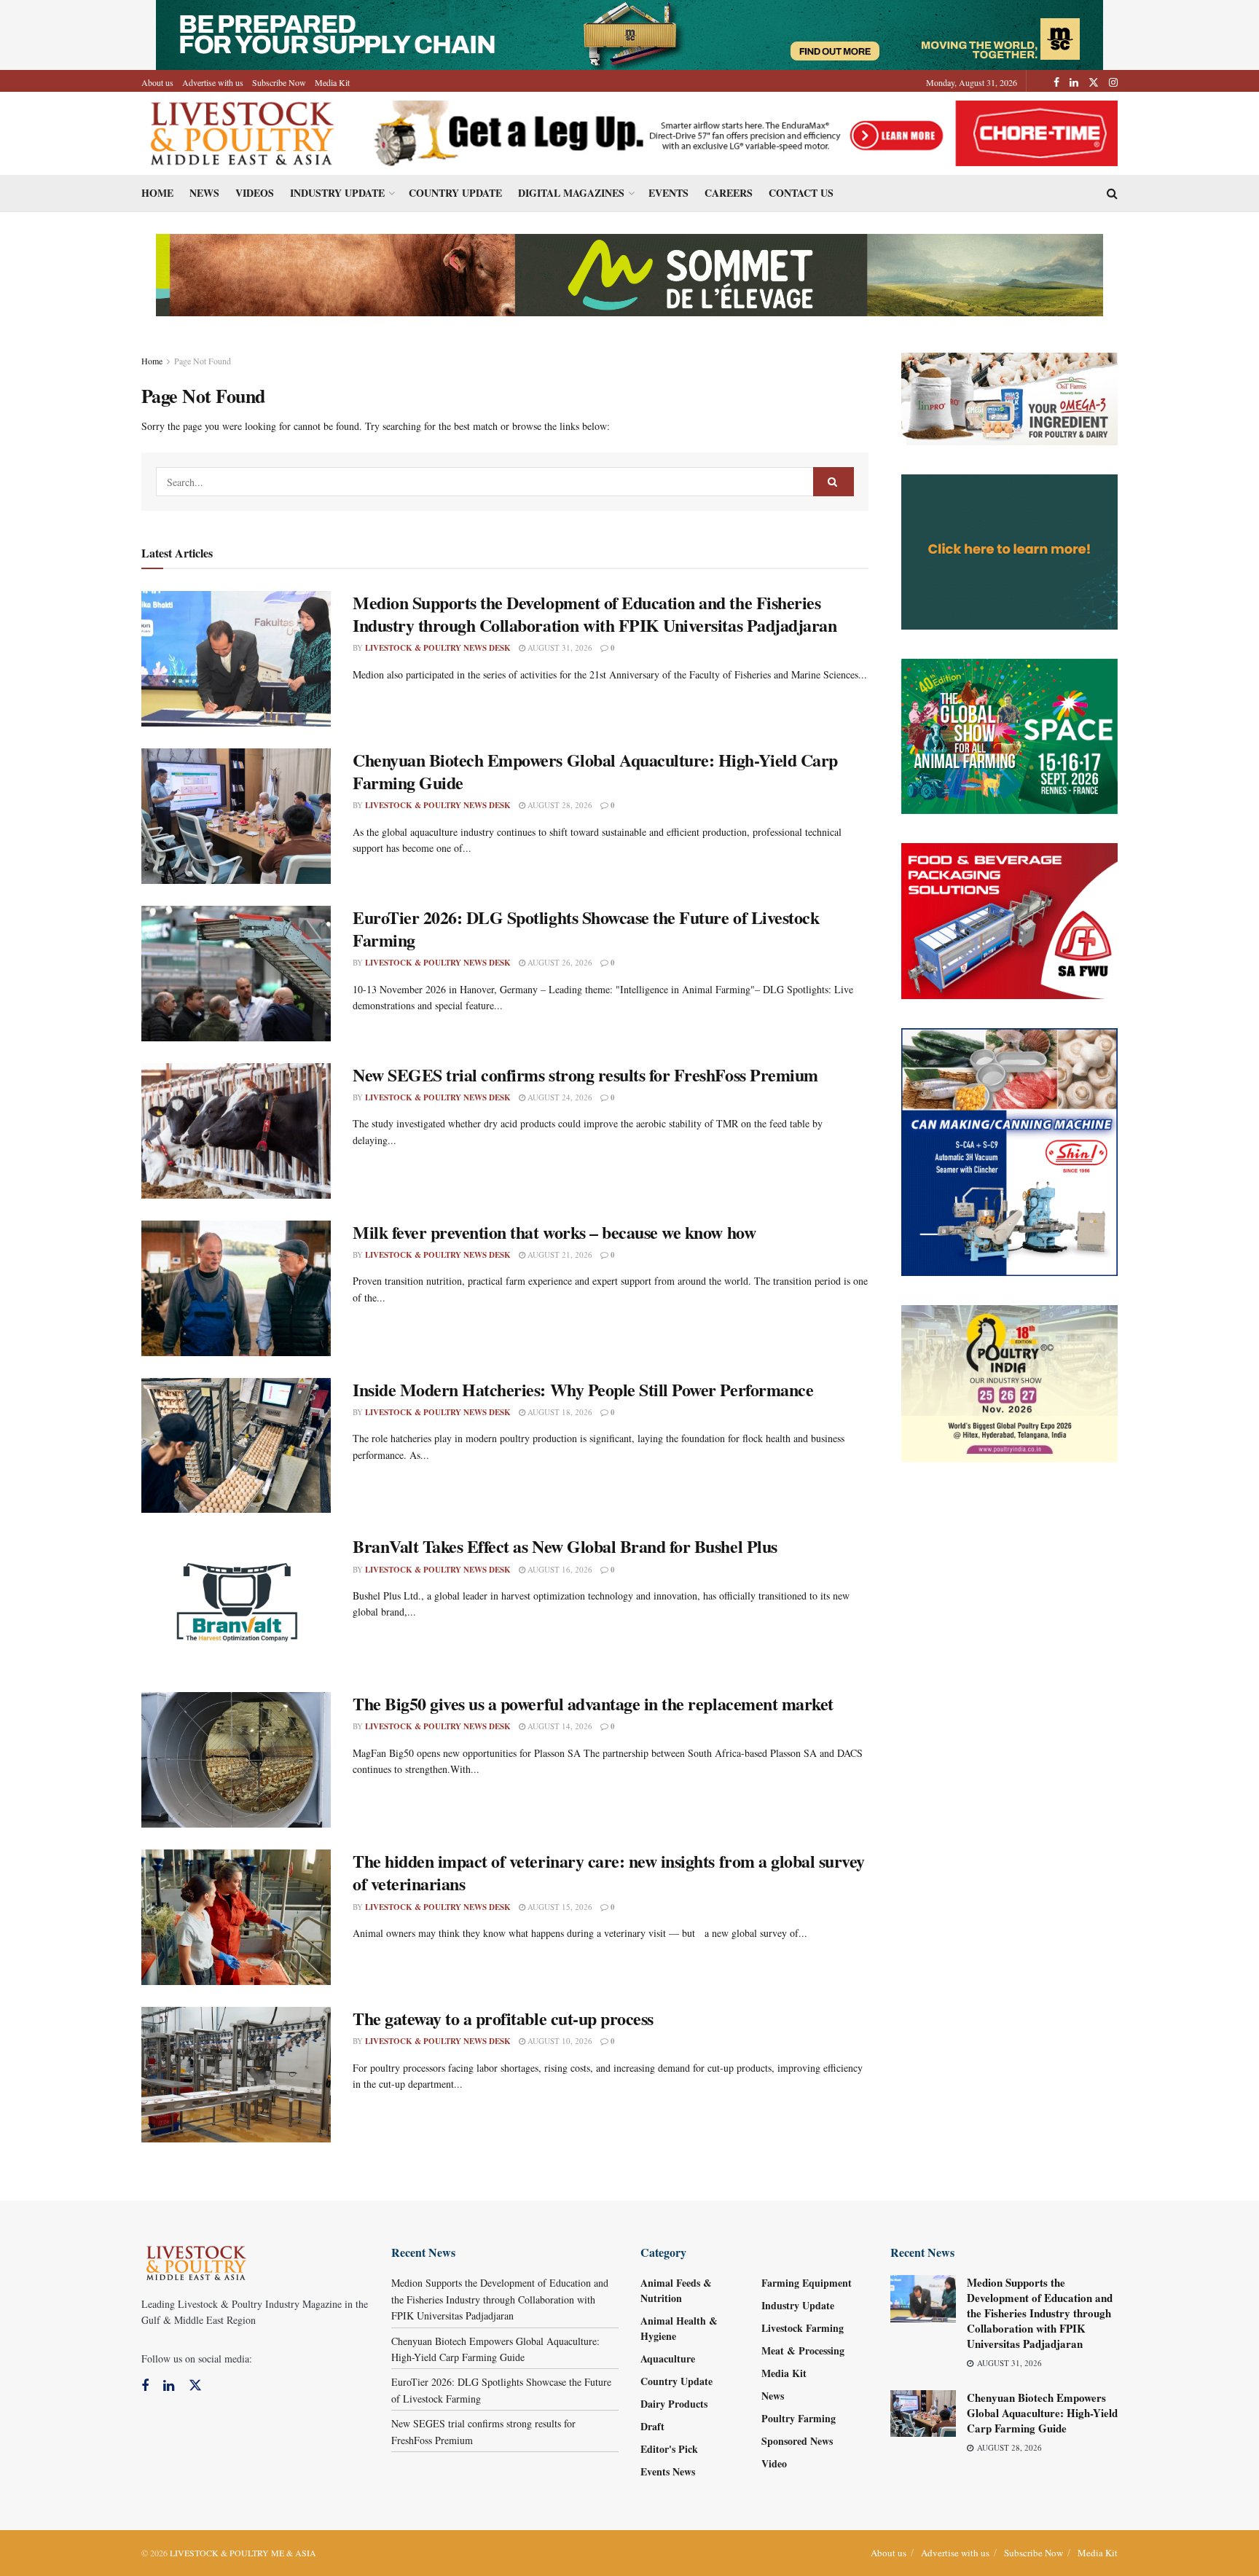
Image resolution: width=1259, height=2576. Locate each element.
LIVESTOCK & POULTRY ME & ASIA (243, 2553)
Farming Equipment (807, 2283)
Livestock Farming (803, 2328)
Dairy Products (674, 2404)
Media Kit (332, 82)
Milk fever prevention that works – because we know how (554, 1232)
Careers (729, 193)
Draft (652, 2426)
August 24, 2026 (559, 1097)
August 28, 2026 (559, 805)
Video (774, 2463)
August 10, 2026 (559, 2041)
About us (157, 82)
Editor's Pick (669, 2449)
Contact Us (801, 193)
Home (157, 193)
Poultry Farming (799, 2418)
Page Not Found (203, 361)
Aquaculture (668, 2358)
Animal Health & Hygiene (679, 2328)
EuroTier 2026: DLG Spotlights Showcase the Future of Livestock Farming (586, 928)
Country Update (455, 193)
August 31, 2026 (559, 647)
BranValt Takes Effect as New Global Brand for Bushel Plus (565, 1546)
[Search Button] (834, 482)
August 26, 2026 (559, 962)
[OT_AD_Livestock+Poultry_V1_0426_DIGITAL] (1010, 398)
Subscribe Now (279, 82)
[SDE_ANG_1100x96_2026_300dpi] (629, 274)
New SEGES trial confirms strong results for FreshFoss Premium (585, 1074)
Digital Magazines (571, 193)
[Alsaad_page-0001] (1010, 1382)
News (204, 193)
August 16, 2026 (559, 1569)
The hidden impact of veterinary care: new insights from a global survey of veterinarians (609, 1872)
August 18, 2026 (559, 1412)
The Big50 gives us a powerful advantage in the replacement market (593, 1703)
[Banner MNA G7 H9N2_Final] (1010, 551)
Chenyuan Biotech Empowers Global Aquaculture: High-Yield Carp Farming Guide (595, 771)
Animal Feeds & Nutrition (676, 2290)
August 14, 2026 (559, 1726)
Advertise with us (213, 82)
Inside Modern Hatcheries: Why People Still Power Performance (583, 1389)
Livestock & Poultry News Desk (438, 648)
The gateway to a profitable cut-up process (503, 2018)
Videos (255, 193)
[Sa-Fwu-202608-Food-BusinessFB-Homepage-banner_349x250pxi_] (1010, 919)
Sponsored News (797, 2441)
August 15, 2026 (559, 1907)
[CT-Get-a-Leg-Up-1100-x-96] (740, 132)
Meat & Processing (803, 2350)
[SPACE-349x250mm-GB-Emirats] (1010, 735)
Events (668, 193)
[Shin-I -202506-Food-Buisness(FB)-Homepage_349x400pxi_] (1010, 1150)
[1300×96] (629, 33)
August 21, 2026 (559, 1254)
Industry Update (337, 193)
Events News (668, 2471)
